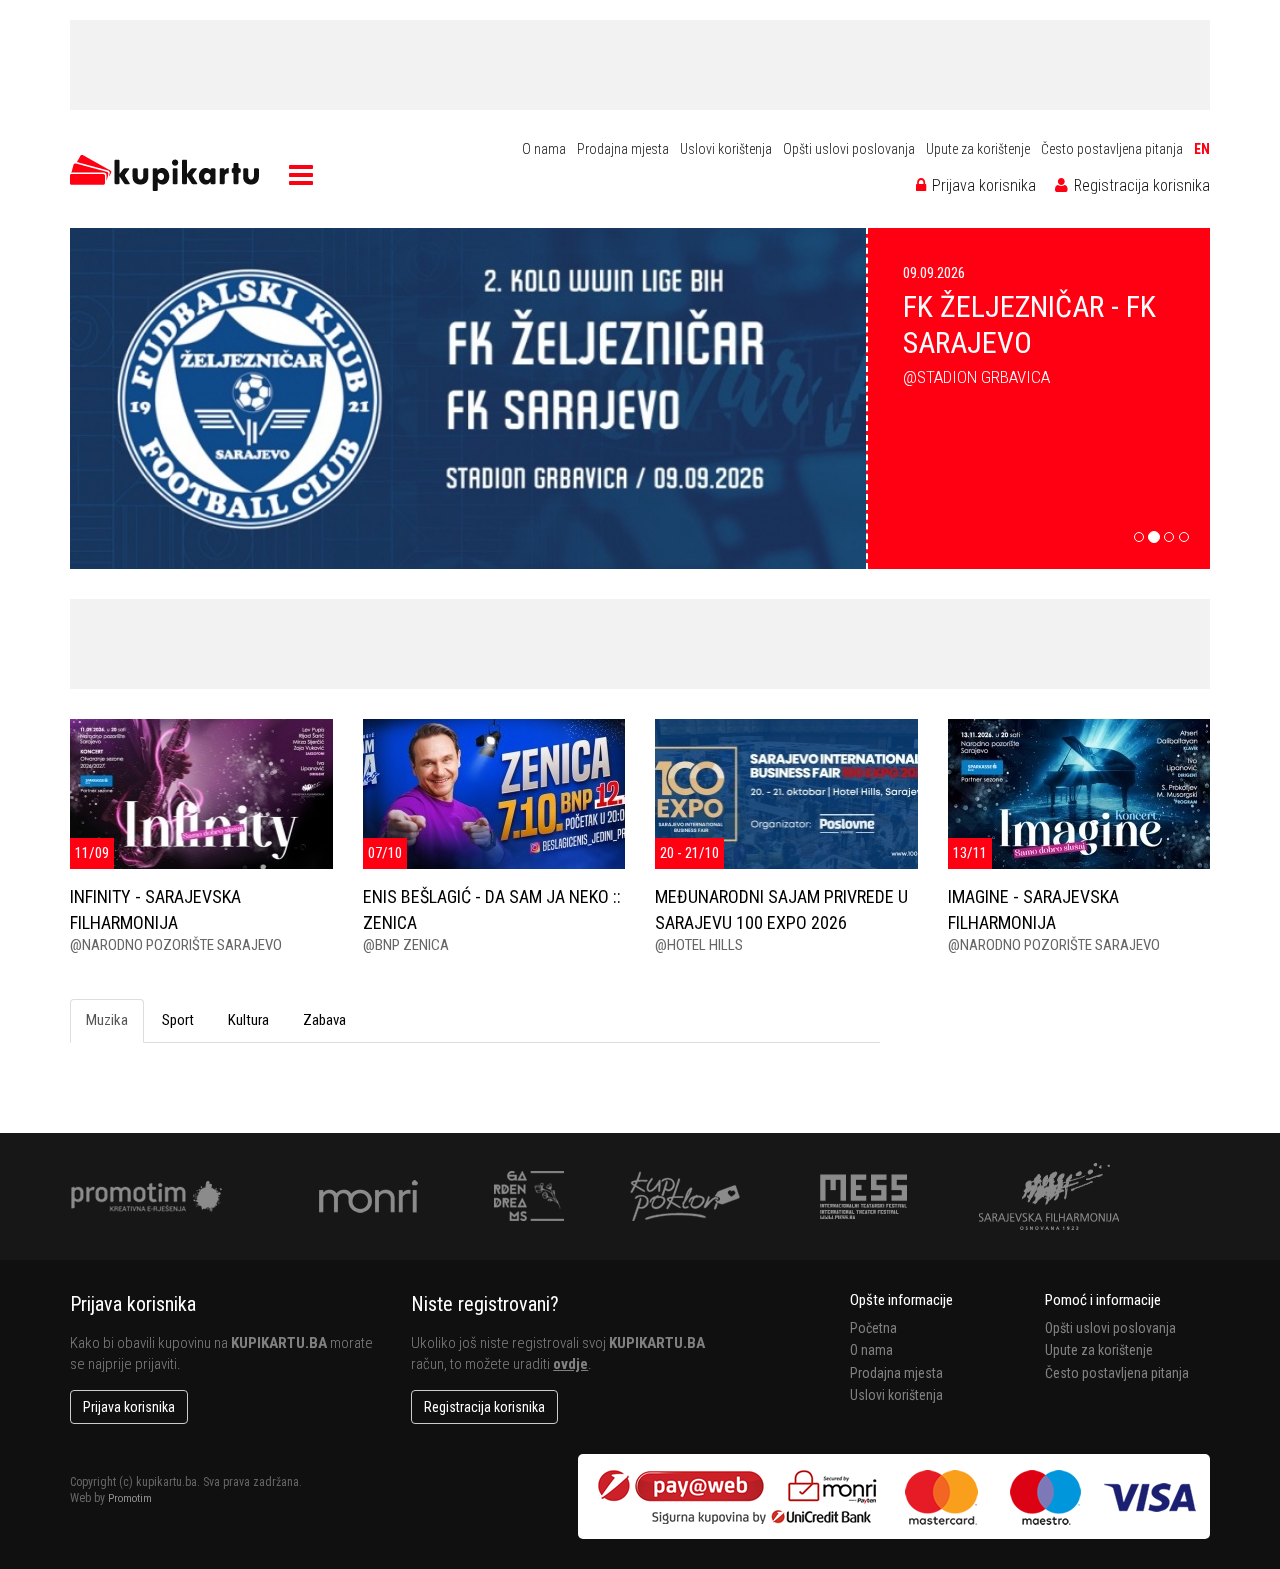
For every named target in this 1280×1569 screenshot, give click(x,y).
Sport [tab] (178, 1020)
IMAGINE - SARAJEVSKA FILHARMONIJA (1033, 909)
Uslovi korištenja (726, 149)
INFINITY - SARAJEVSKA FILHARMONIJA (155, 909)
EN (1202, 149)
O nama (544, 149)
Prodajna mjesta (623, 149)
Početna (873, 1328)
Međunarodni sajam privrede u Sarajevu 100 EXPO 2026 (781, 909)
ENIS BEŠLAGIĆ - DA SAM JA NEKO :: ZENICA (492, 909)
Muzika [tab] (107, 1020)
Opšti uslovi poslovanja (849, 149)
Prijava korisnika (982, 185)
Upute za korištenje (978, 149)
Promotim (130, 1498)
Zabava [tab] (324, 1020)
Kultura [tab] (248, 1020)
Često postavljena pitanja (1112, 149)
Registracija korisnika (1140, 185)
